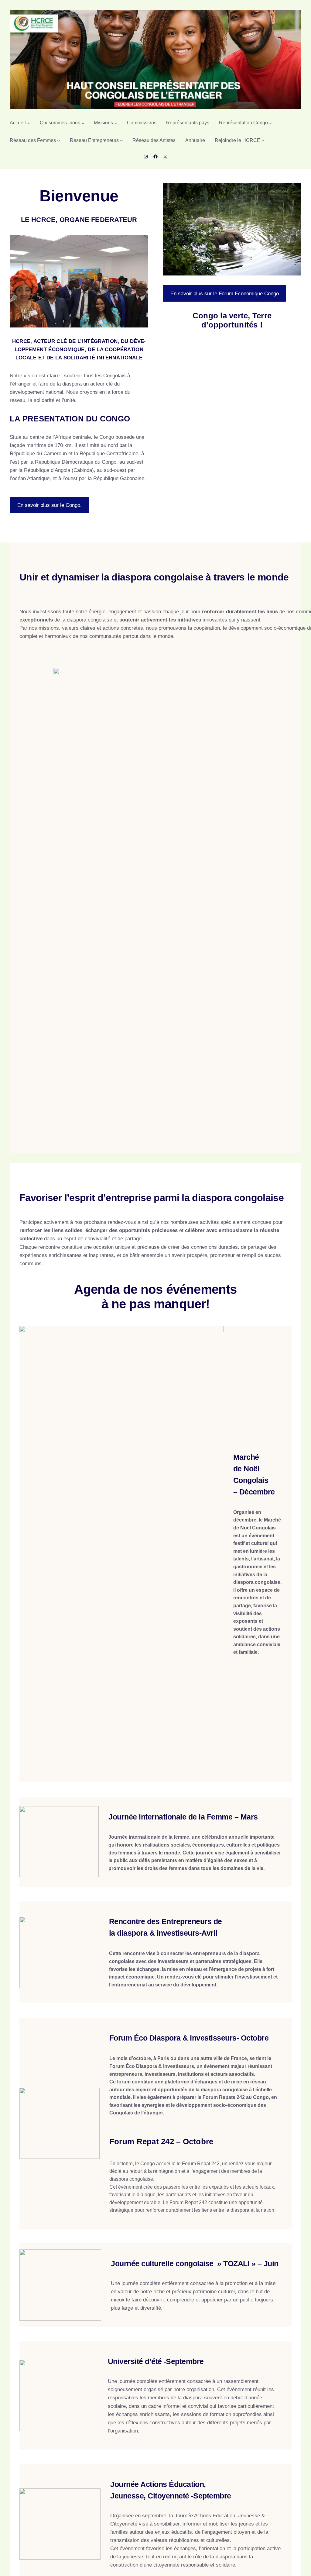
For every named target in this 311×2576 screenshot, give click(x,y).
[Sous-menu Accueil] (29, 123)
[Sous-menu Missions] (116, 123)
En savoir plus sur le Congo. (50, 524)
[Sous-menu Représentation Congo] (271, 123)
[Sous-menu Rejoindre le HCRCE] (263, 140)
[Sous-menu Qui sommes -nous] (83, 123)
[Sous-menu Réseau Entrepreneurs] (121, 140)
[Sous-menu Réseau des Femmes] (59, 140)
